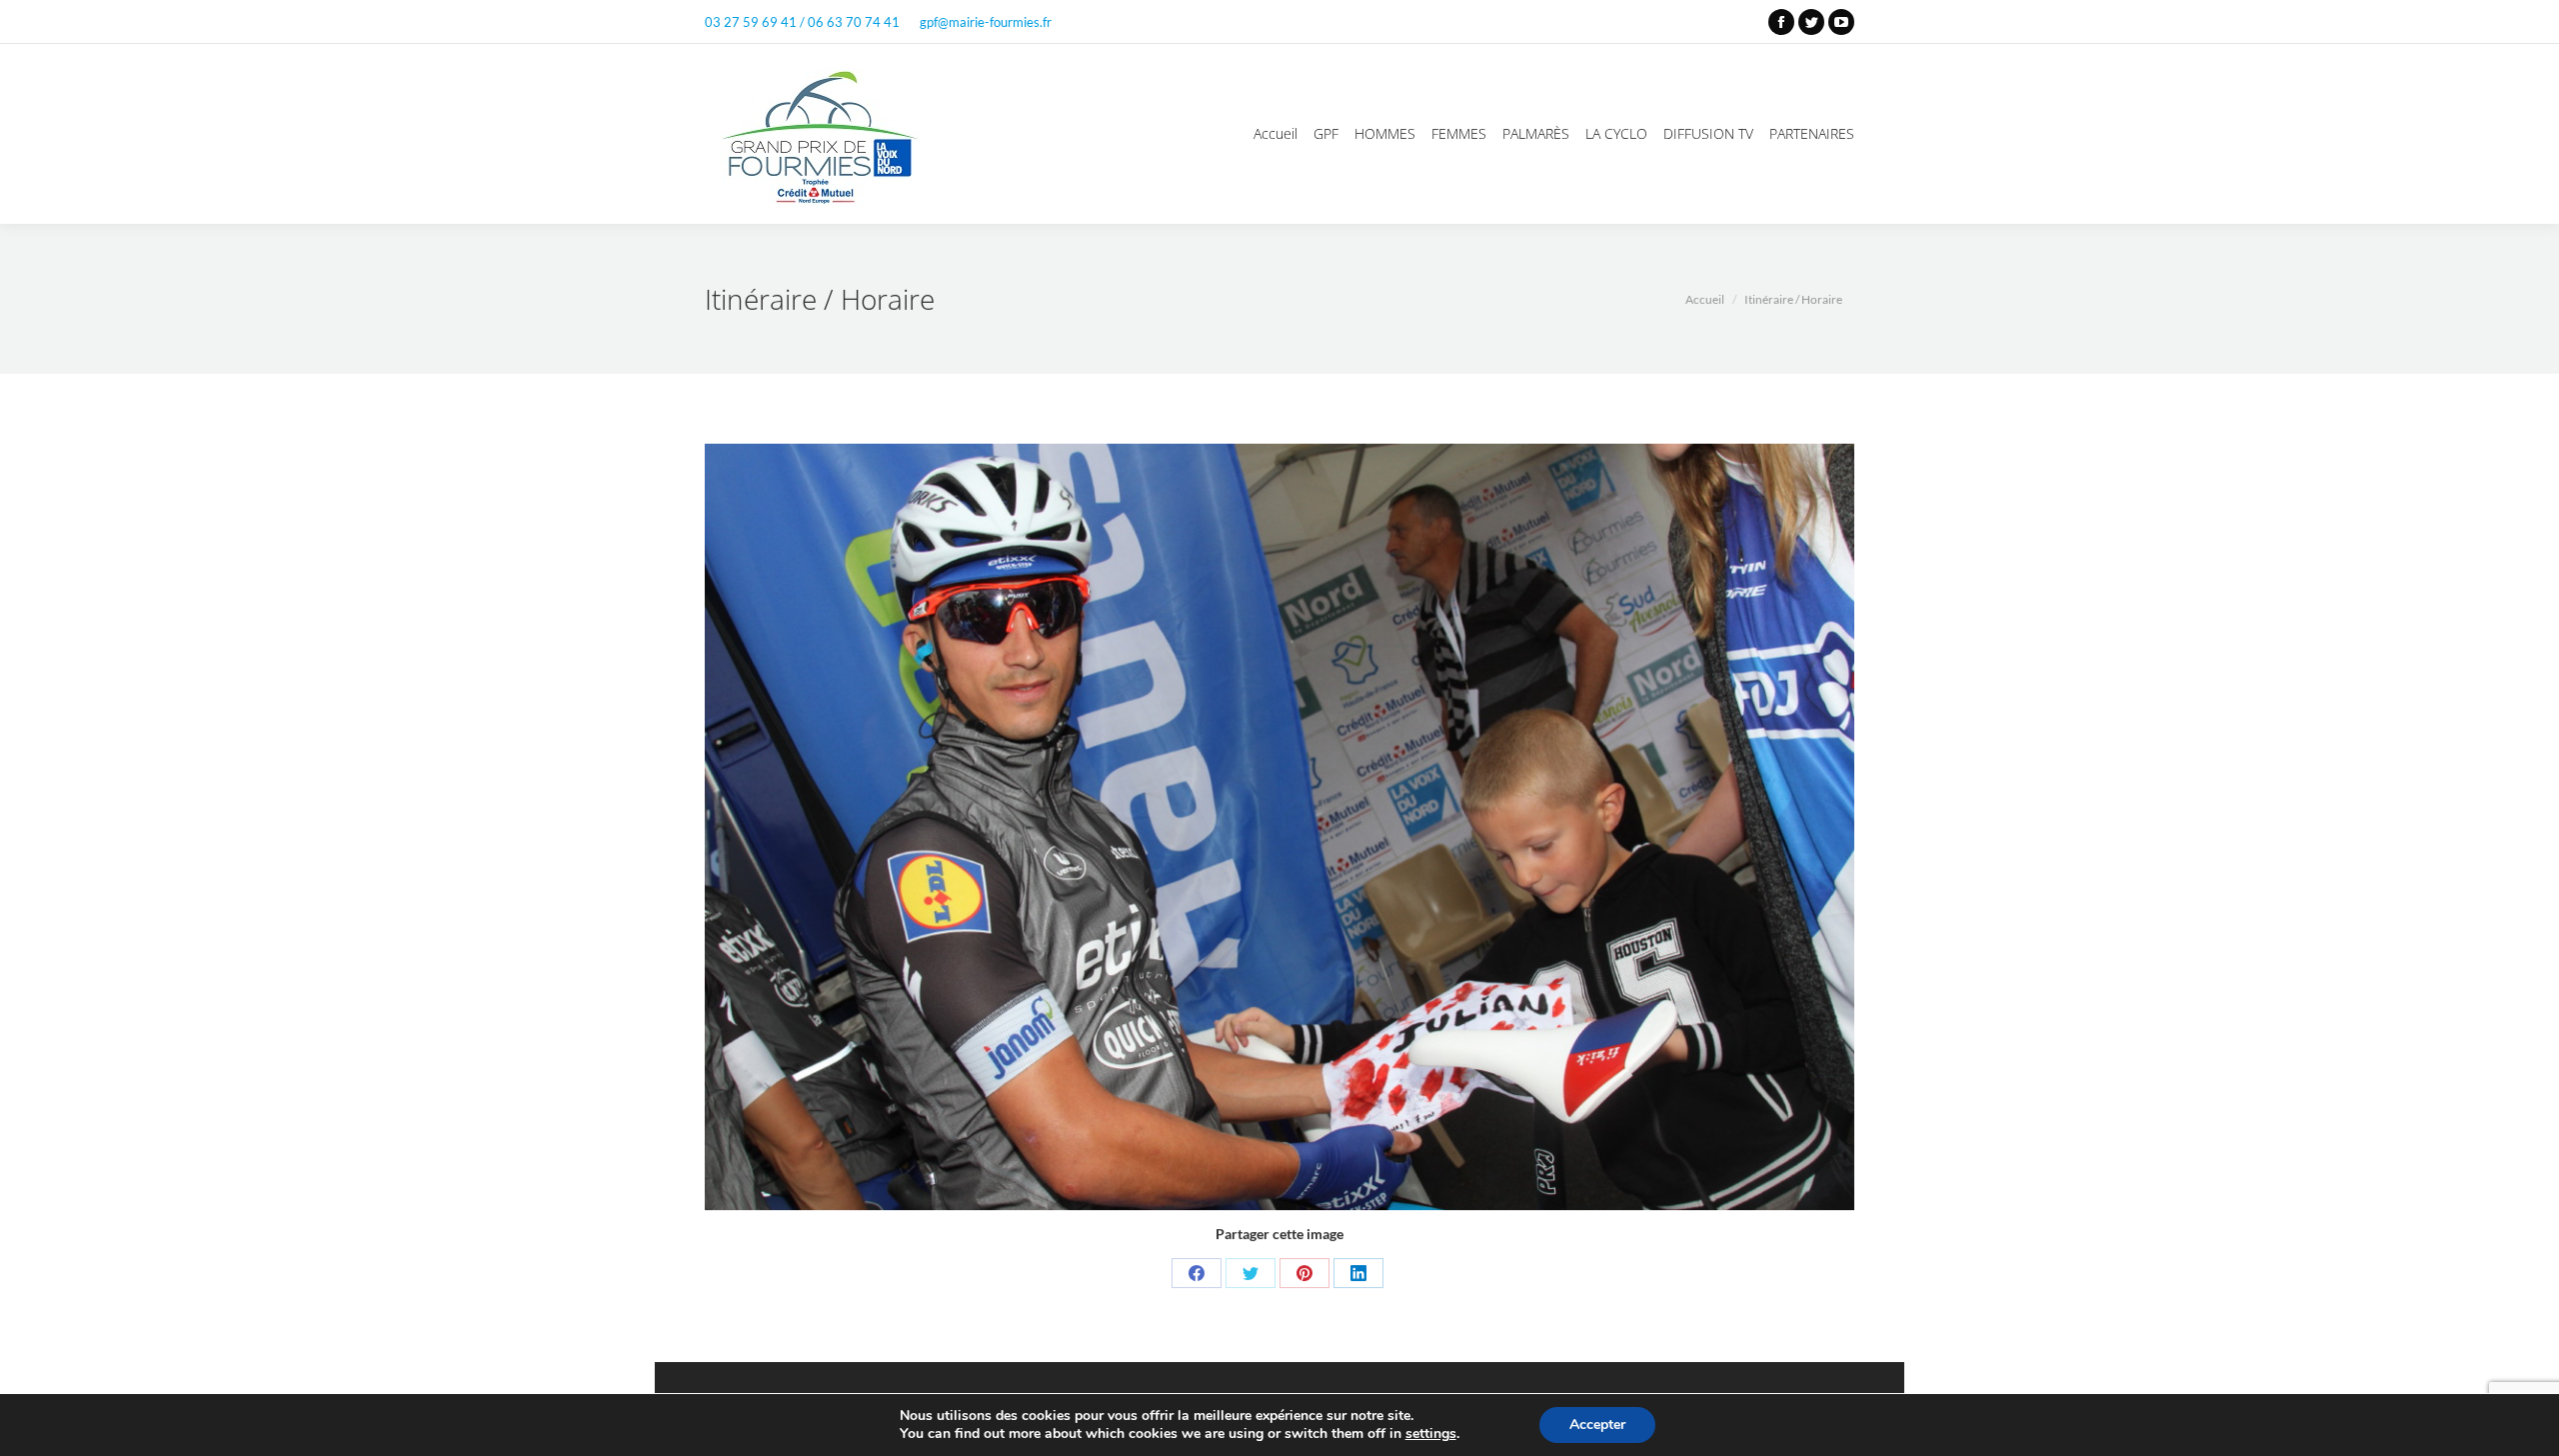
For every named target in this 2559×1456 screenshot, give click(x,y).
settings (1431, 1434)
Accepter (1597, 1425)
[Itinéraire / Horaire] (1279, 827)
